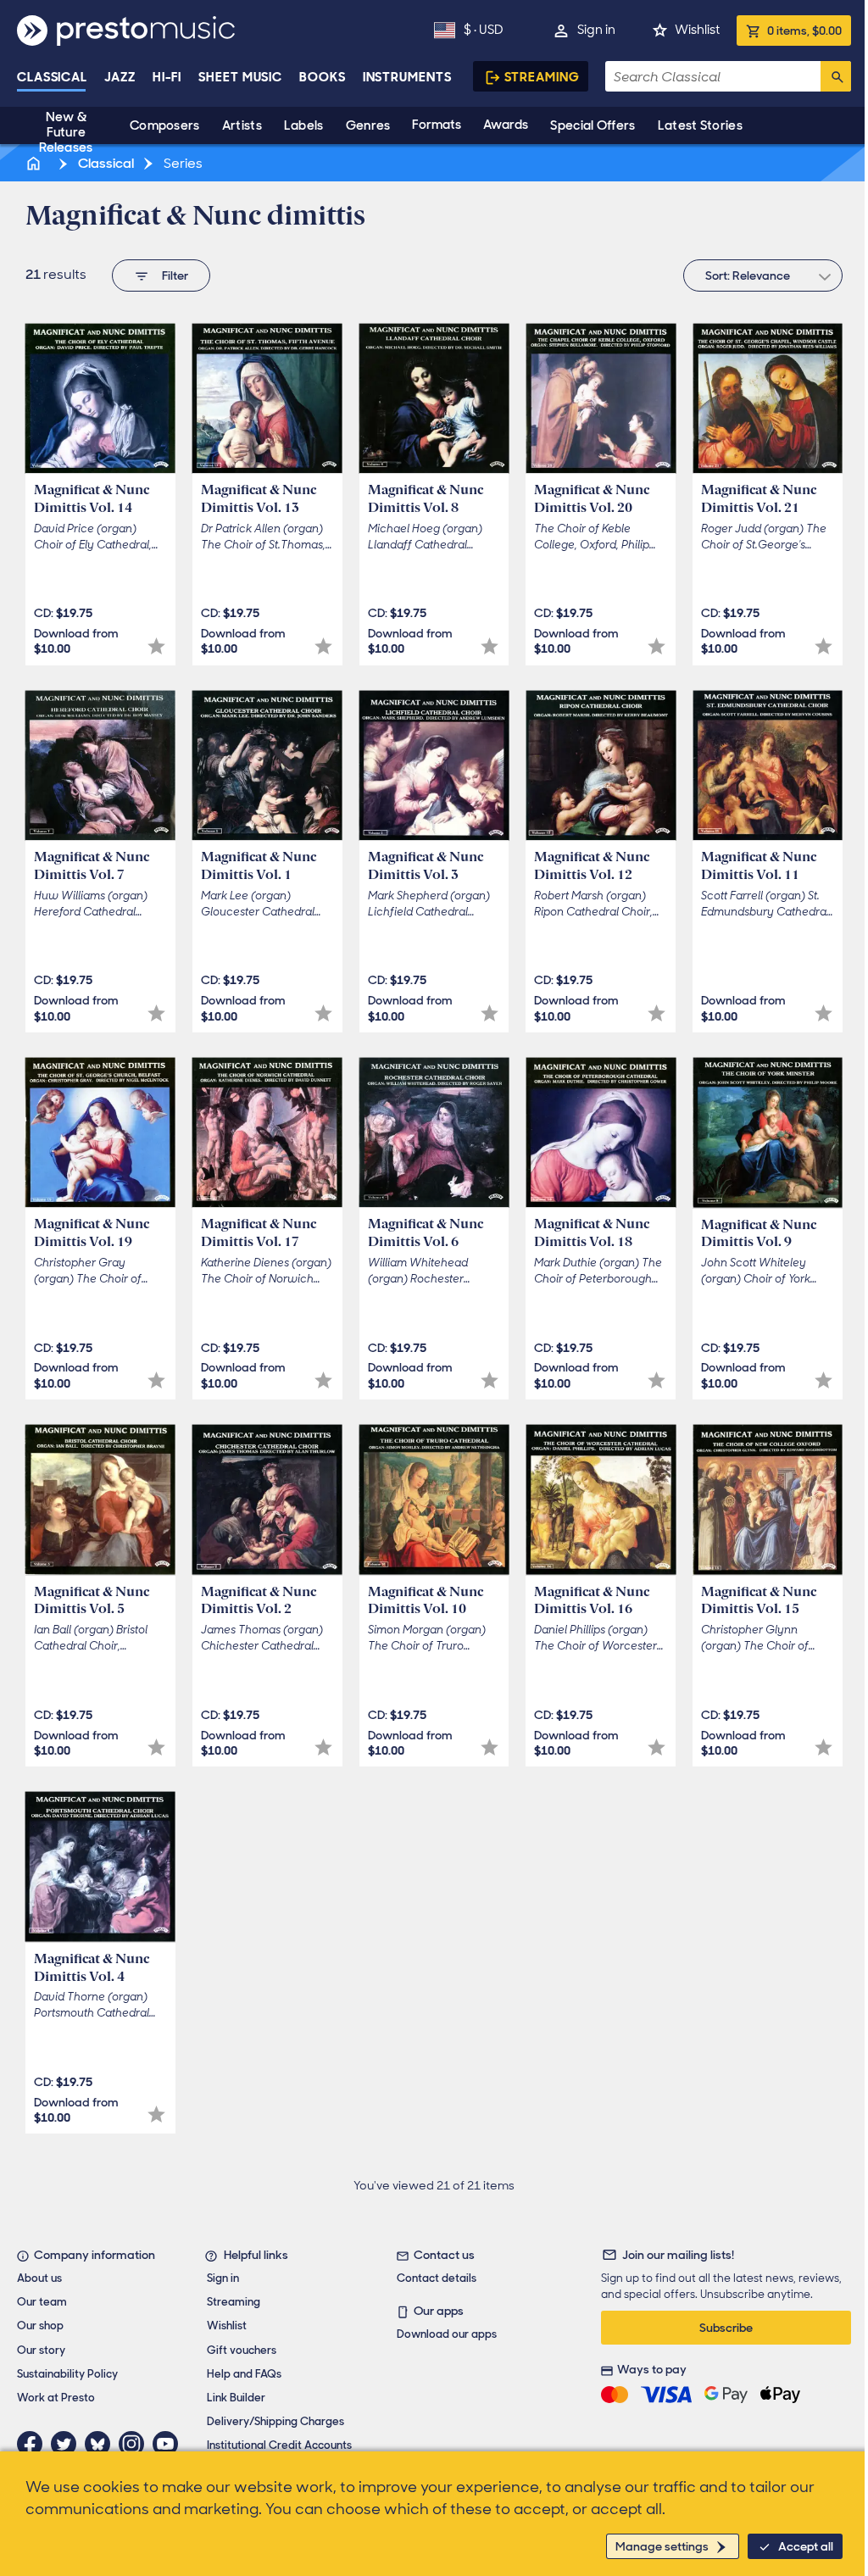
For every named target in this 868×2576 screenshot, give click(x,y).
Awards (506, 125)
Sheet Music (240, 77)
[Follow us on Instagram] (136, 2444)
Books (323, 77)
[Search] (836, 76)
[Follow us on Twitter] (68, 2444)
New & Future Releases (66, 132)
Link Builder (236, 2398)
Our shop (40, 2326)
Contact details (437, 2278)
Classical (52, 77)
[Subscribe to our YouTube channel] (170, 2444)
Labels (304, 125)
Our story (41, 2350)
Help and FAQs (244, 2374)
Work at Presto (56, 2398)
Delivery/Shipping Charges (275, 2421)
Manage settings (662, 2546)
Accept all (806, 2546)
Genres (368, 125)
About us (39, 2278)
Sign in (596, 30)
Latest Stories (700, 125)
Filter (175, 275)
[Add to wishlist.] (156, 646)
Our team (42, 2302)
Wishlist (697, 30)
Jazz (120, 77)
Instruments (407, 77)
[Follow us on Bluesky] (102, 2444)
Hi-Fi (167, 77)
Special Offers (593, 125)
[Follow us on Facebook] (34, 2444)
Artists (242, 125)
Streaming (542, 77)
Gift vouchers (242, 2350)
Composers (165, 125)
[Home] (35, 163)
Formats (437, 125)
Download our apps (447, 2334)
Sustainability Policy (67, 2374)
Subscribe (726, 2328)
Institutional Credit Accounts (279, 2445)
